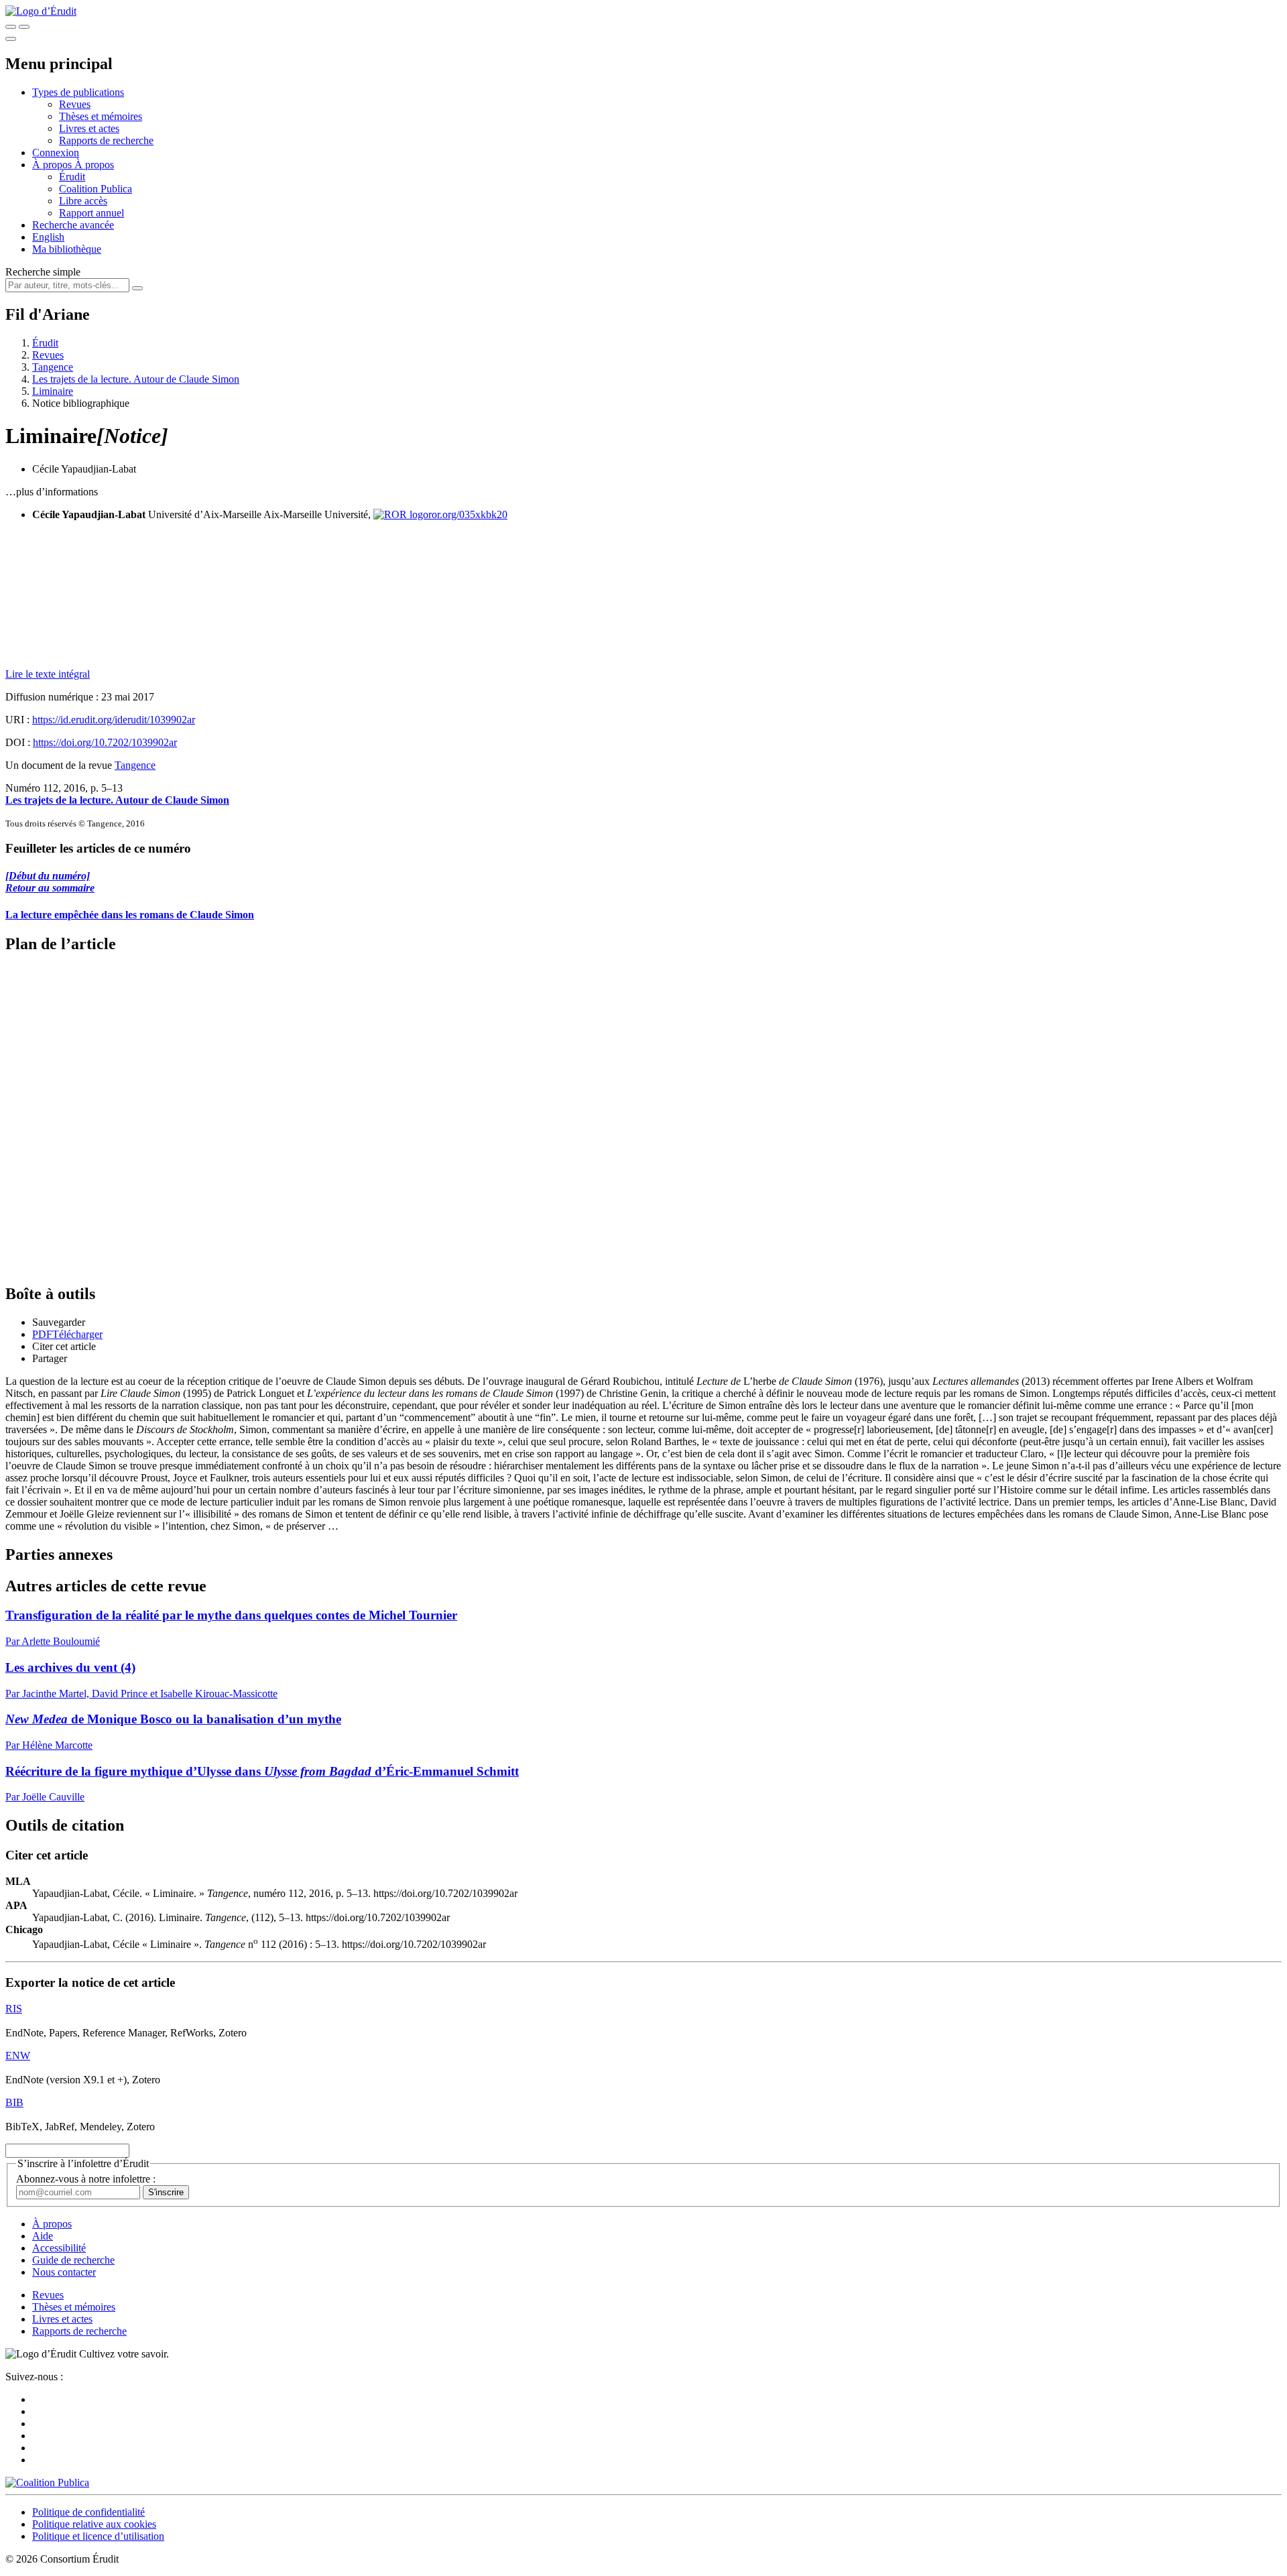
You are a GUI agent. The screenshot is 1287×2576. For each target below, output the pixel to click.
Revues (75, 104)
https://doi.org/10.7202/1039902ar (105, 742)
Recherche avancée (73, 225)
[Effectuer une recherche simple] (11, 27)
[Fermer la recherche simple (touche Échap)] (24, 27)
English (48, 237)
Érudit (72, 177)
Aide (43, 2236)
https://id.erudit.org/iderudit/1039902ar (114, 720)
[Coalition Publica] (47, 2482)
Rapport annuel (91, 213)
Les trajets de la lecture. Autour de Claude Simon (136, 379)
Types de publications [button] (78, 92)
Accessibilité (59, 2248)
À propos (94, 165)
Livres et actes (89, 128)
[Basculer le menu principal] (11, 39)
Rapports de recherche (106, 140)
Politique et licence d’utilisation (98, 2536)
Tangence (53, 367)
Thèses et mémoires (101, 116)
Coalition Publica (96, 189)
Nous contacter (64, 2272)
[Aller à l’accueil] (41, 11)
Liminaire (53, 391)
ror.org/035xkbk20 (468, 514)
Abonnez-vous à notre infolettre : (86, 2179)
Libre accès (83, 201)
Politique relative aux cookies (94, 2524)
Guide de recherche (73, 2260)
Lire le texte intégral (48, 674)
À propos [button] (53, 165)
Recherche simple (43, 272)
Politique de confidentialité (88, 2512)
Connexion (56, 152)
